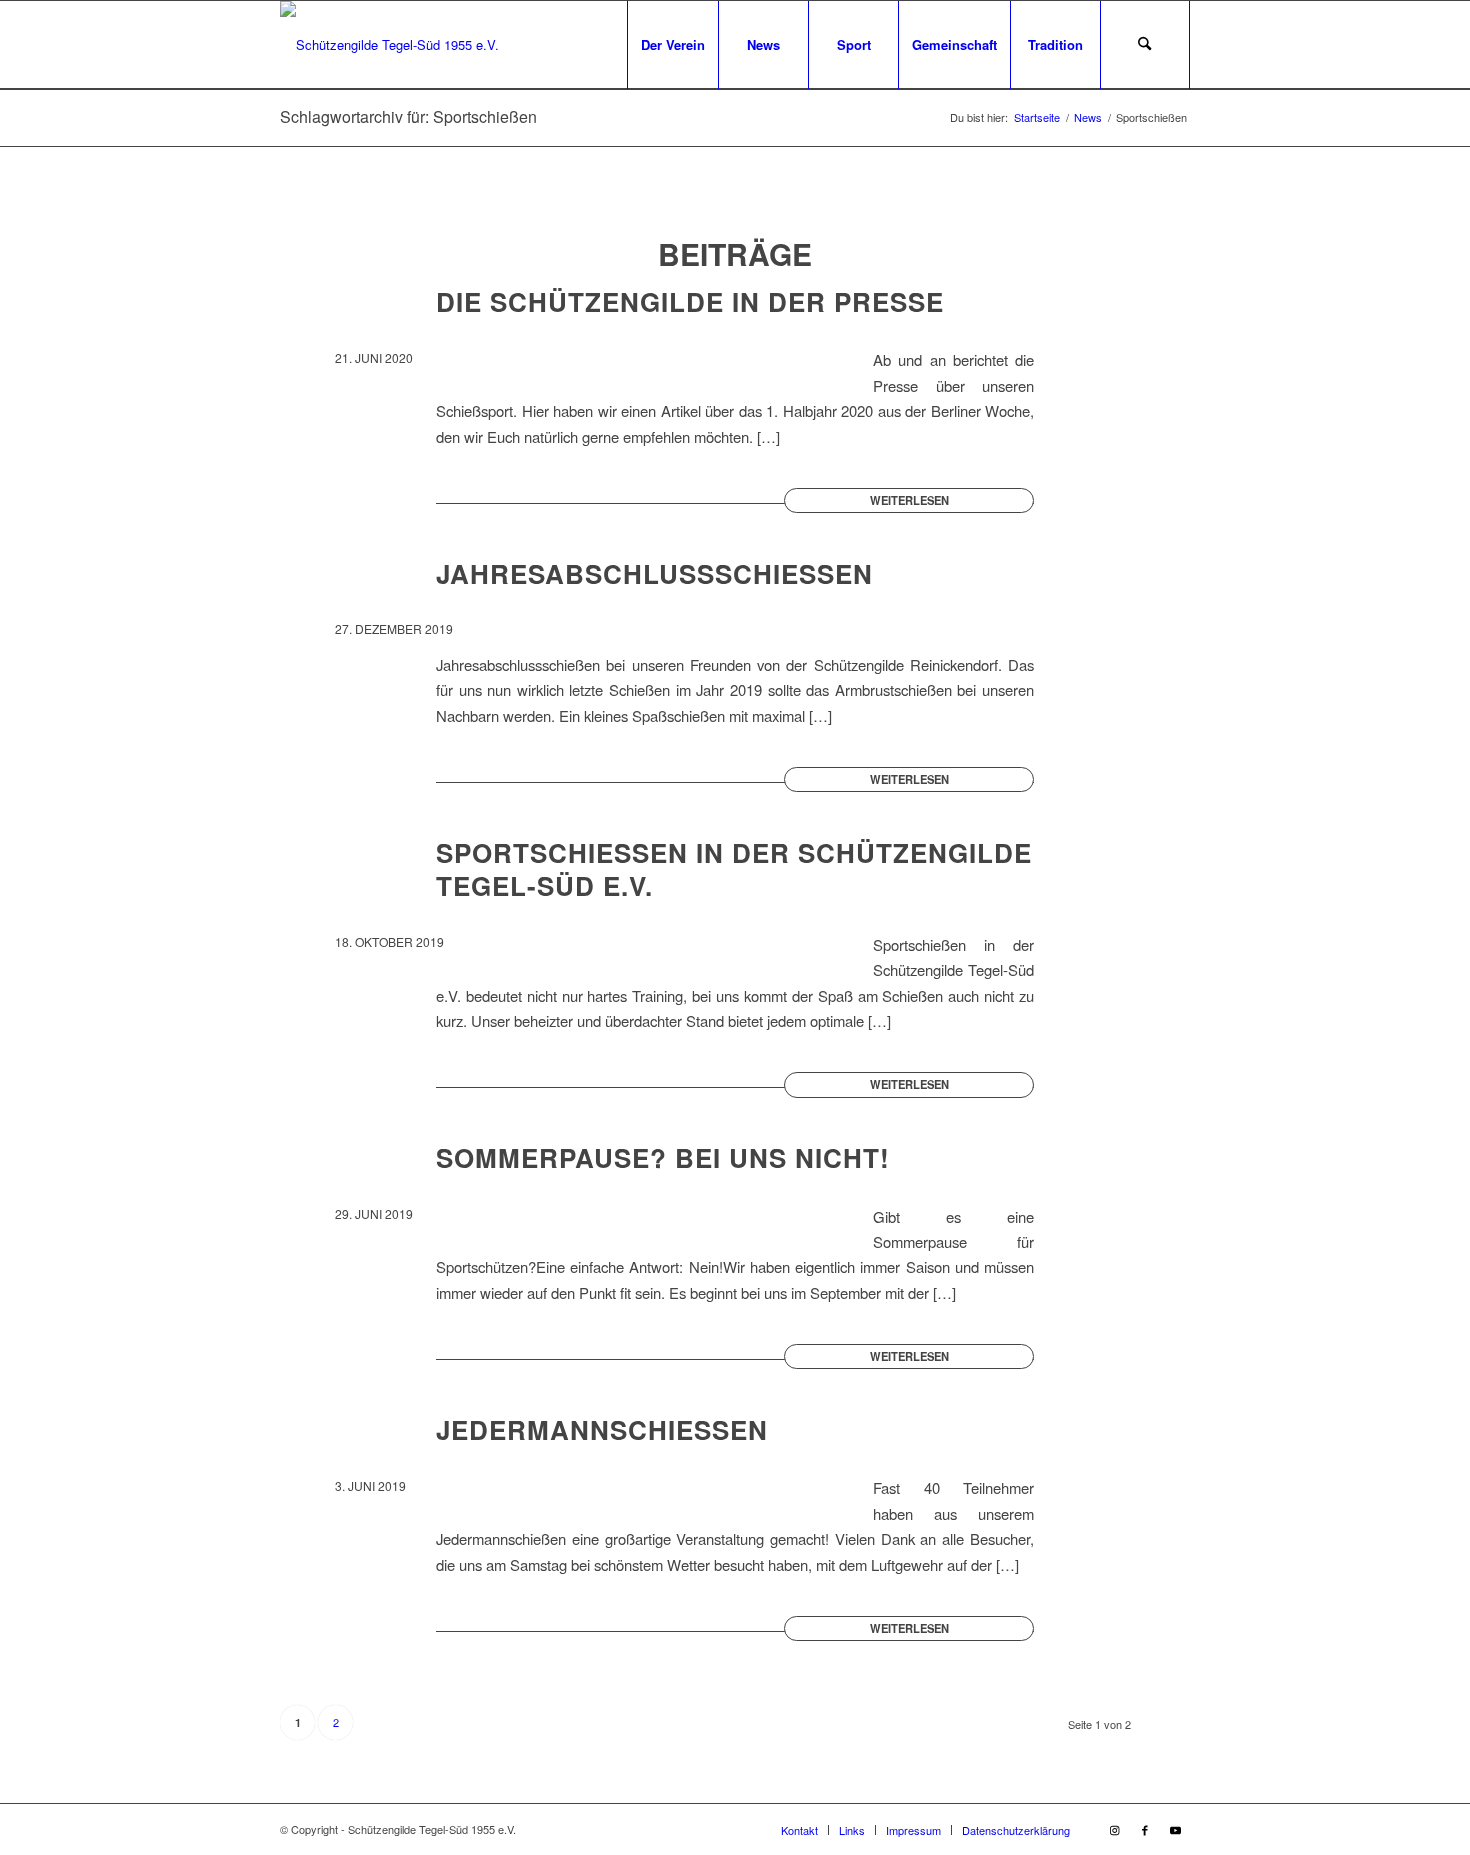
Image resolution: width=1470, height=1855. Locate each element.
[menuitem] (672, 45)
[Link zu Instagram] (1115, 1829)
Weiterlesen (909, 500)
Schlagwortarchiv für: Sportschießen (408, 116)
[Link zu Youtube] (1175, 1829)
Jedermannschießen (602, 1429)
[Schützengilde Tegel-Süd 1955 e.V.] (389, 45)
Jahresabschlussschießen (654, 573)
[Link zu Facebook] (1145, 1829)
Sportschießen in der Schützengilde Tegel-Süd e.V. (734, 869)
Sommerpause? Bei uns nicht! (663, 1157)
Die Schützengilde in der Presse (690, 301)
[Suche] (1145, 45)
